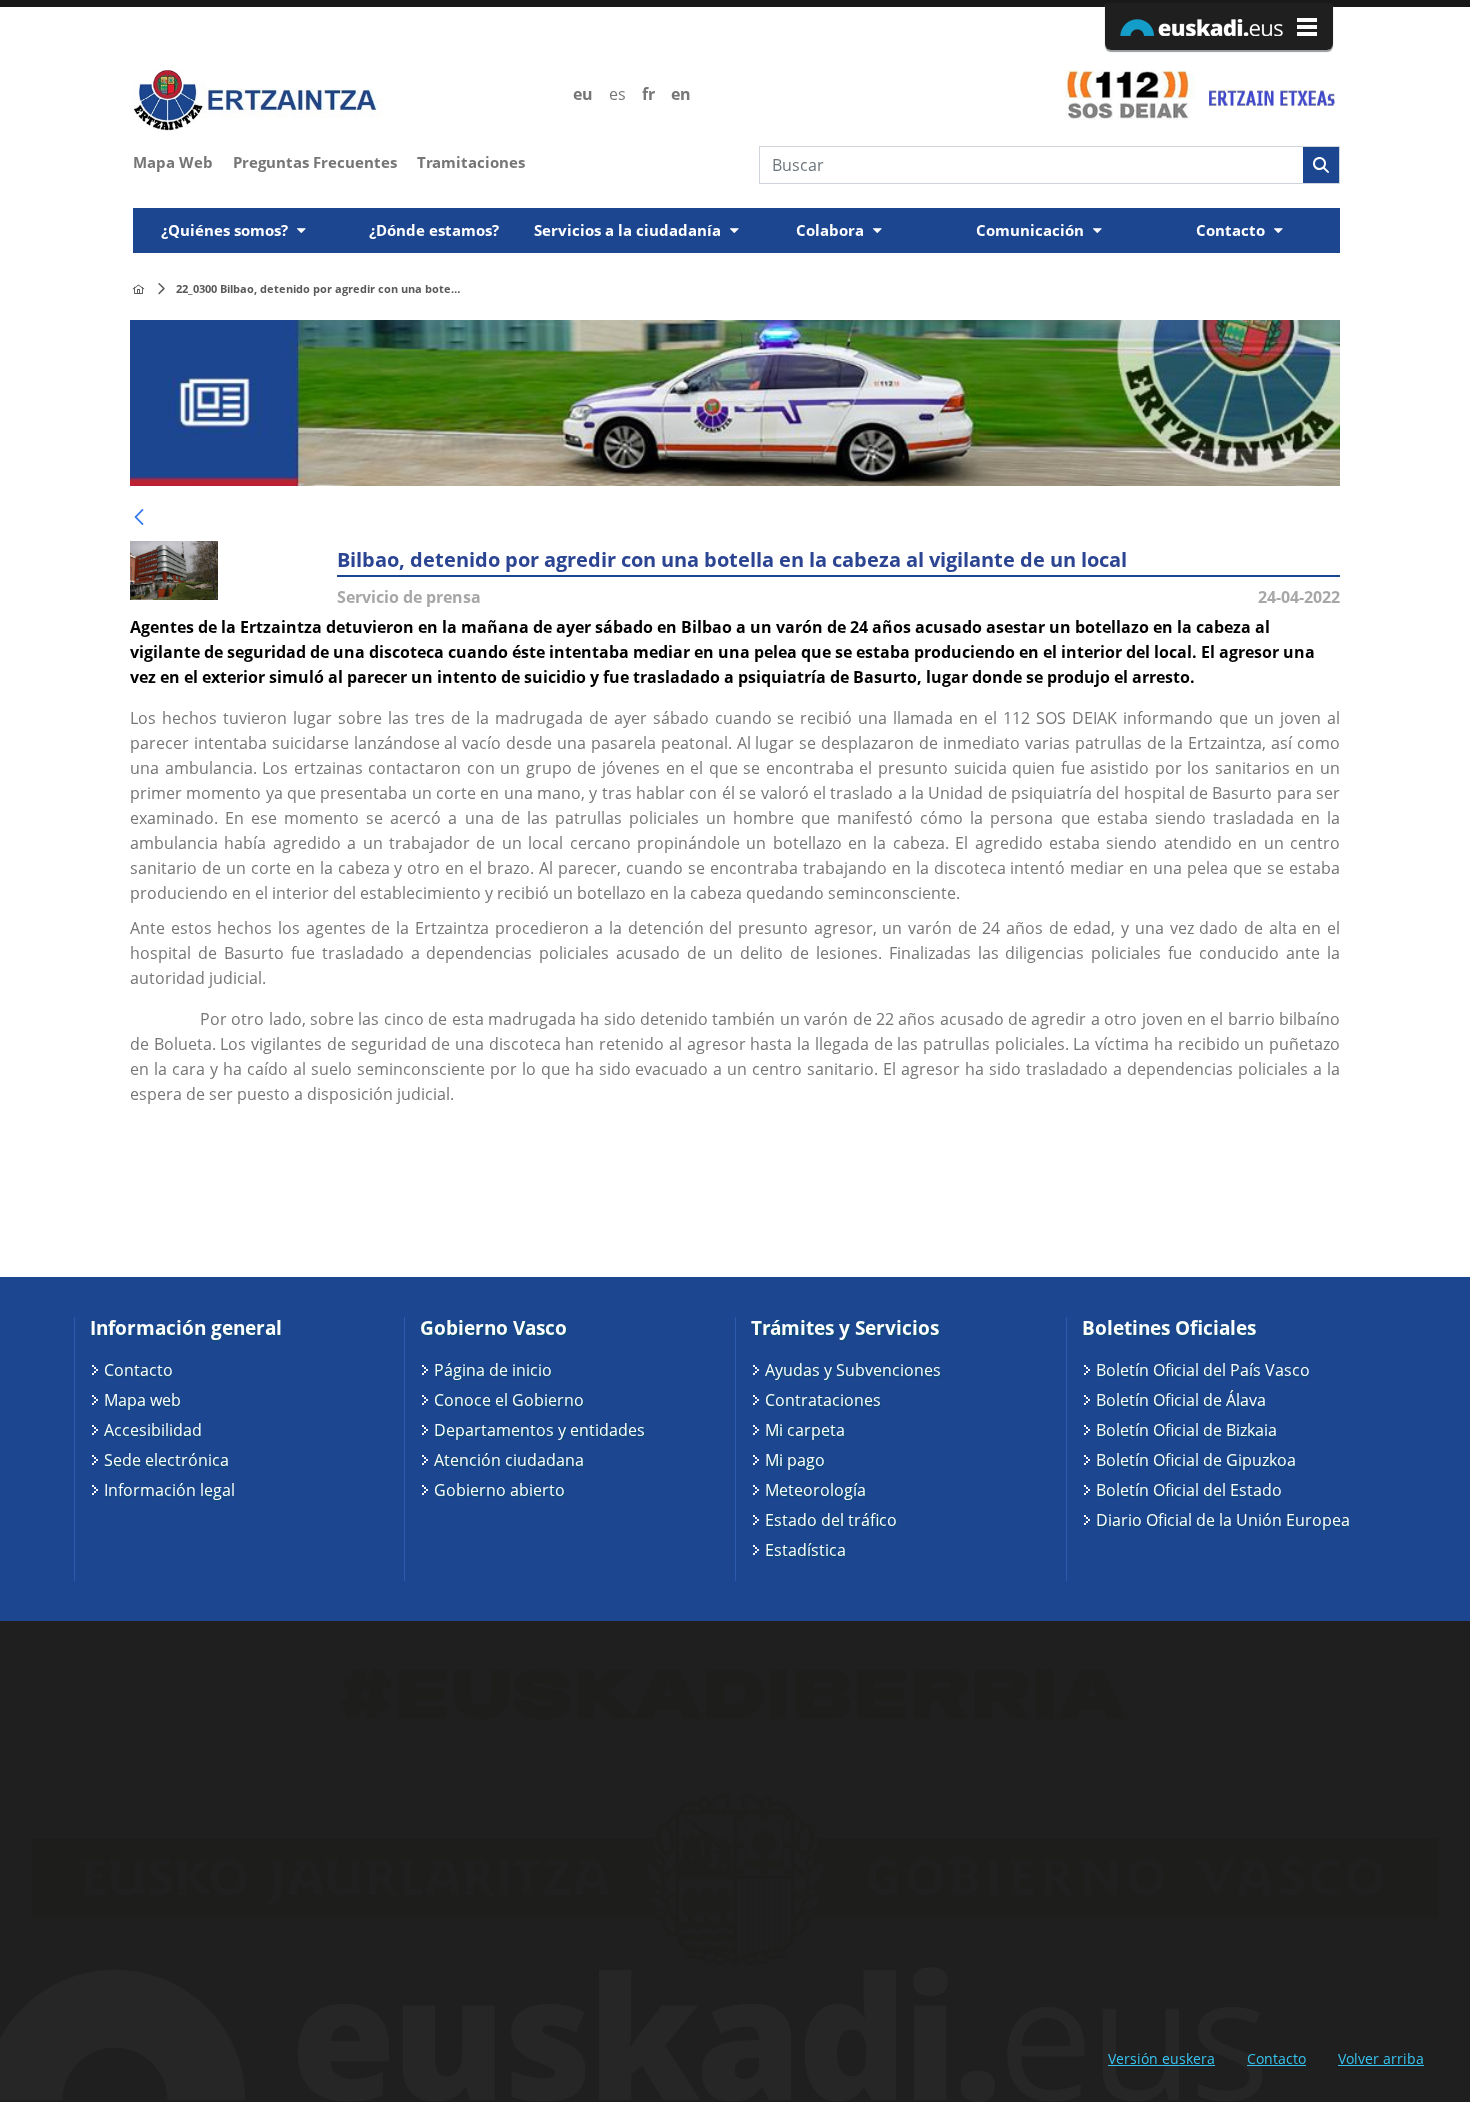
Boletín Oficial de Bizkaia (1186, 1430)
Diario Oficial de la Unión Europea (1223, 1520)
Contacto (138, 1370)
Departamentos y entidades (539, 1430)
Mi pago (795, 1460)
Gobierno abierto (499, 1490)
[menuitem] (183, 160)
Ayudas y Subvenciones (853, 1370)
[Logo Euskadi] (1219, 26)
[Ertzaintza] (138, 289)
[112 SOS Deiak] (1127, 94)
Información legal (169, 1490)
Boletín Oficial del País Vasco (1203, 1370)
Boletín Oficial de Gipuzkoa (1196, 1460)
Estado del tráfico (831, 1520)
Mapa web (142, 1400)
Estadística (805, 1550)
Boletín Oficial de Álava (1181, 1400)
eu (583, 94)
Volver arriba (1381, 2058)
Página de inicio (493, 1370)
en (681, 94)
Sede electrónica (166, 1460)
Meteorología (815, 1490)
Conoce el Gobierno (509, 1400)
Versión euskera (1161, 2058)
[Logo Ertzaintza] (341, 100)
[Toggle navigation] (1327, 202)
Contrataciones (823, 1400)
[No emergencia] (1270, 94)
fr (648, 94)
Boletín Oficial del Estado (1189, 1490)
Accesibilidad (153, 1430)
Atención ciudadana (509, 1460)
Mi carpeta (805, 1430)
